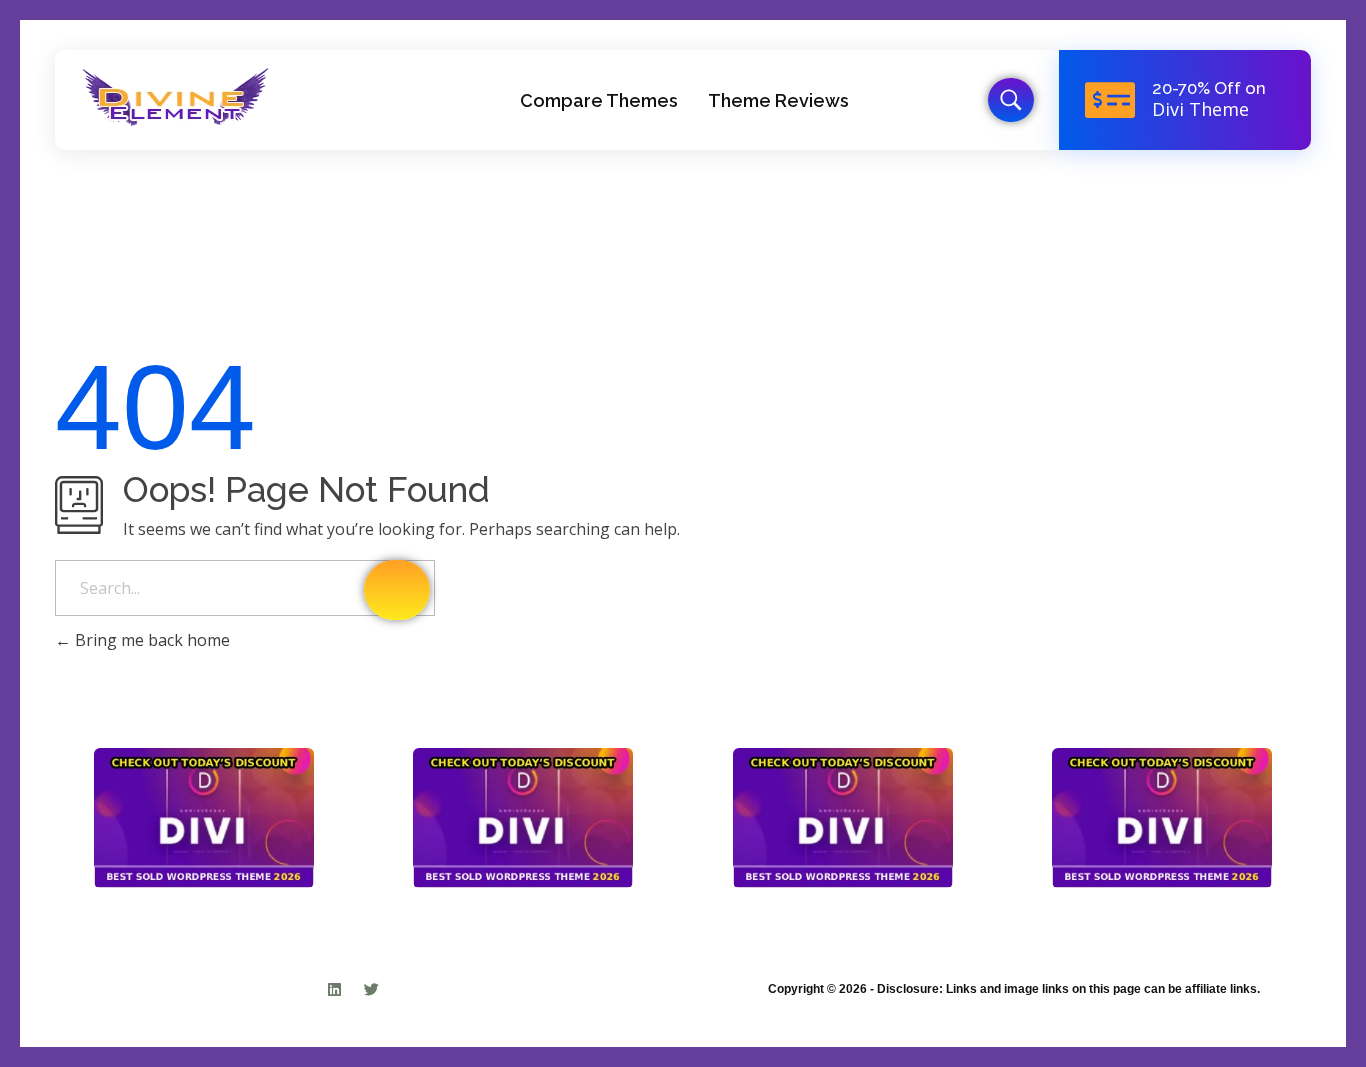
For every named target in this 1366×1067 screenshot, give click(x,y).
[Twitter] (371, 989)
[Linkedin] (334, 989)
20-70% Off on (1209, 88)
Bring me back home (150, 640)
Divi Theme (1200, 109)
